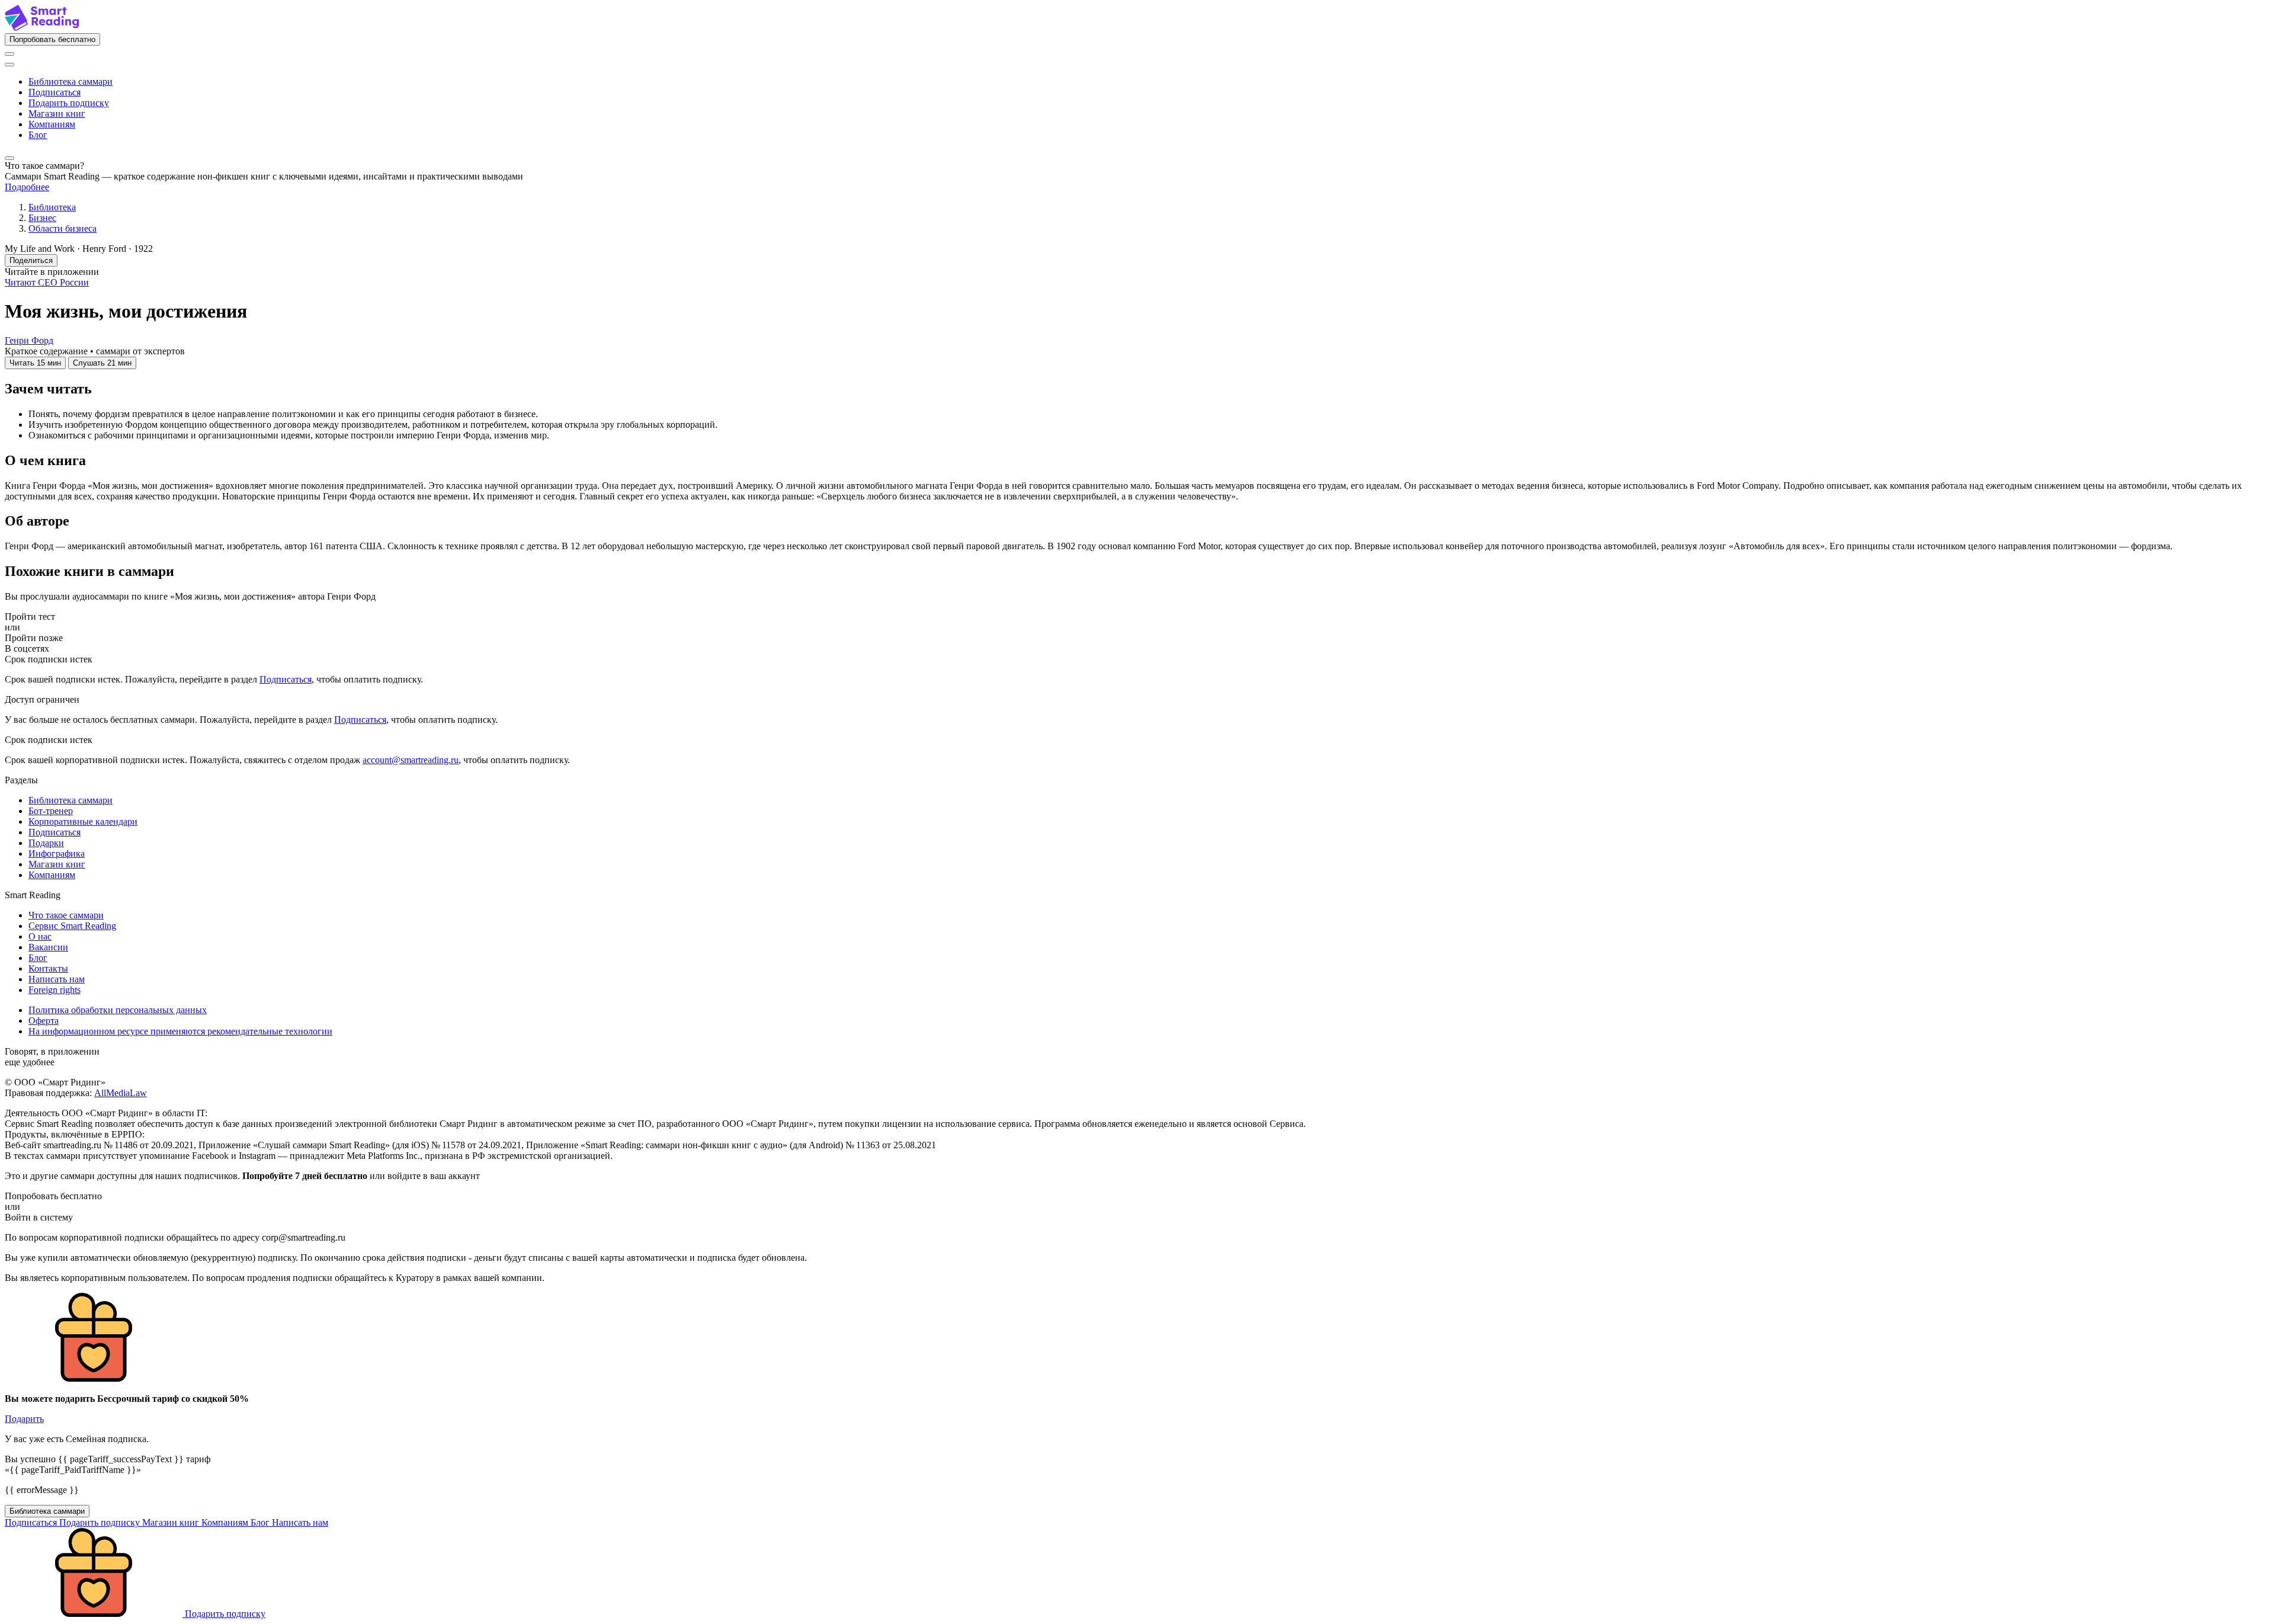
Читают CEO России (47, 282)
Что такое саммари (66, 915)
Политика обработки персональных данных (118, 1010)
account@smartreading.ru (411, 760)
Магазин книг (57, 113)
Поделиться (31, 260)
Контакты (48, 968)
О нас (40, 936)
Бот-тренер (51, 811)
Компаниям (52, 124)
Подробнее (27, 187)
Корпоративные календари (83, 821)
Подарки (46, 843)
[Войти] (9, 54)
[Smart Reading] (42, 28)
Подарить (24, 1419)
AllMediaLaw (121, 1093)
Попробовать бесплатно (52, 39)
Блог (38, 135)
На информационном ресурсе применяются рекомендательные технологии (180, 1031)
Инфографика (57, 853)
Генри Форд (29, 340)
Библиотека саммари (71, 81)
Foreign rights (55, 990)
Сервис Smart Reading (72, 926)
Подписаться (55, 92)
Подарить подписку (69, 103)
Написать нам (57, 979)
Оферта (44, 1021)
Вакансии (48, 947)
